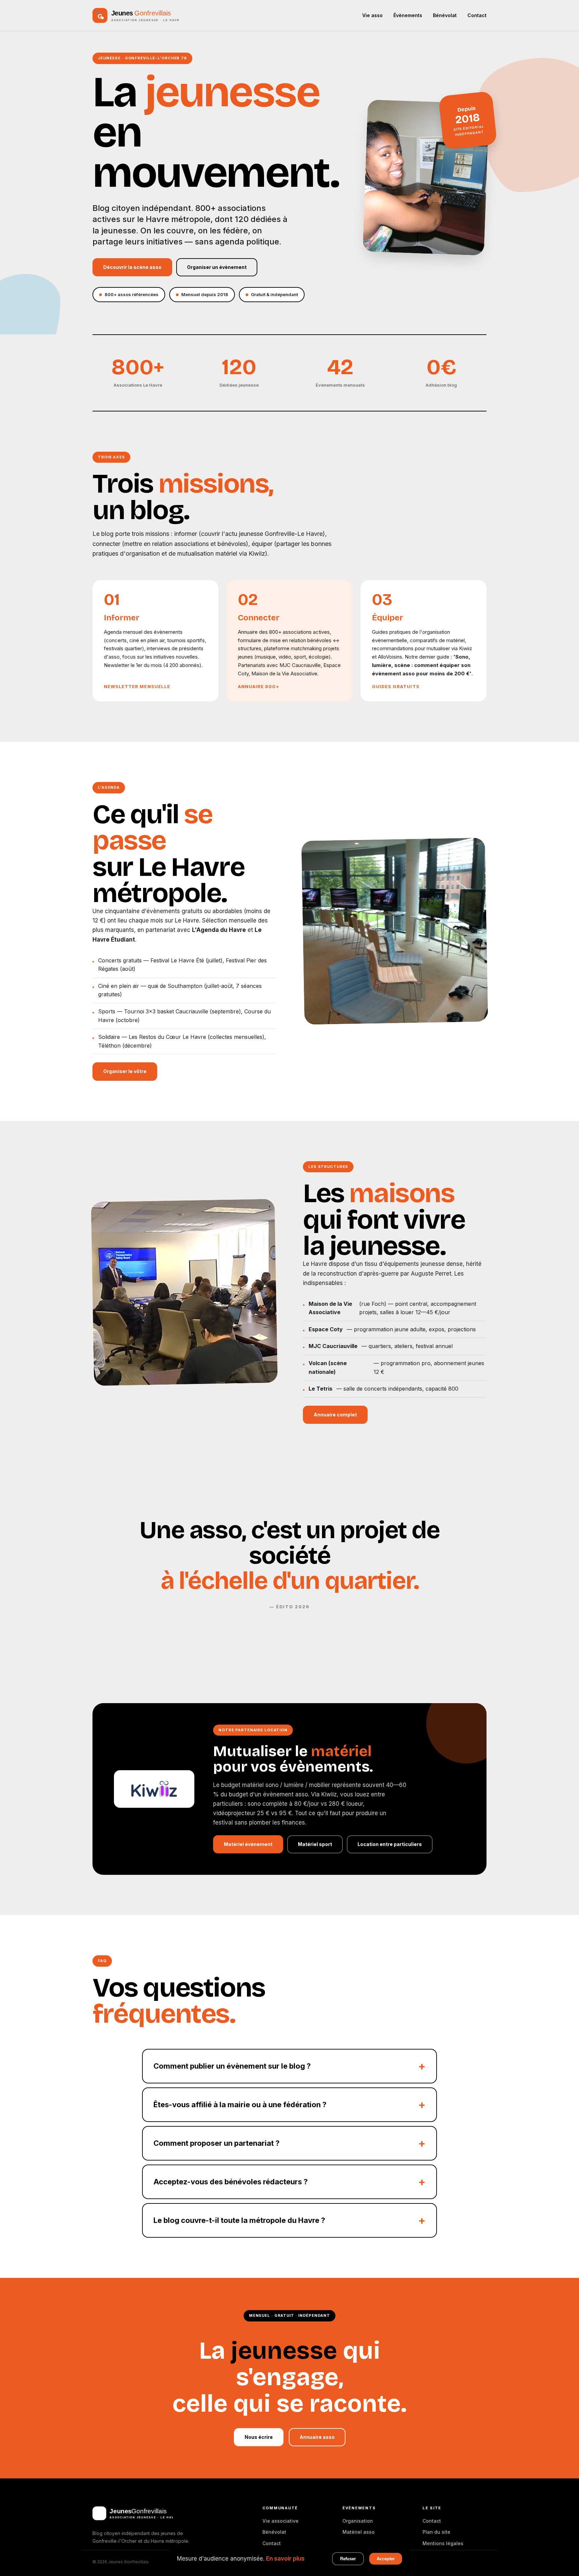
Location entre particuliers (390, 1844)
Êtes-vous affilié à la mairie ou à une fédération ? (240, 2105)
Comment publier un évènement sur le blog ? (232, 2066)
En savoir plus (285, 2559)
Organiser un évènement (217, 267)
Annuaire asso (317, 2437)
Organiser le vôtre (125, 1071)
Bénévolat (445, 15)
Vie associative (280, 2521)
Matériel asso (359, 2532)
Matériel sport (315, 1844)
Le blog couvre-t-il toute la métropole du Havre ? (239, 2220)
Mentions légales (443, 2543)
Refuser (348, 2559)
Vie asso (372, 15)
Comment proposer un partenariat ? (216, 2143)
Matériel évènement (248, 1844)
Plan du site (436, 2532)
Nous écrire (259, 2437)
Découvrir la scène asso (132, 267)
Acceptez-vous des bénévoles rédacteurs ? (231, 2182)
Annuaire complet (335, 1415)
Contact (477, 15)
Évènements (408, 15)
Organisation (358, 2521)
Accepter (386, 2559)
